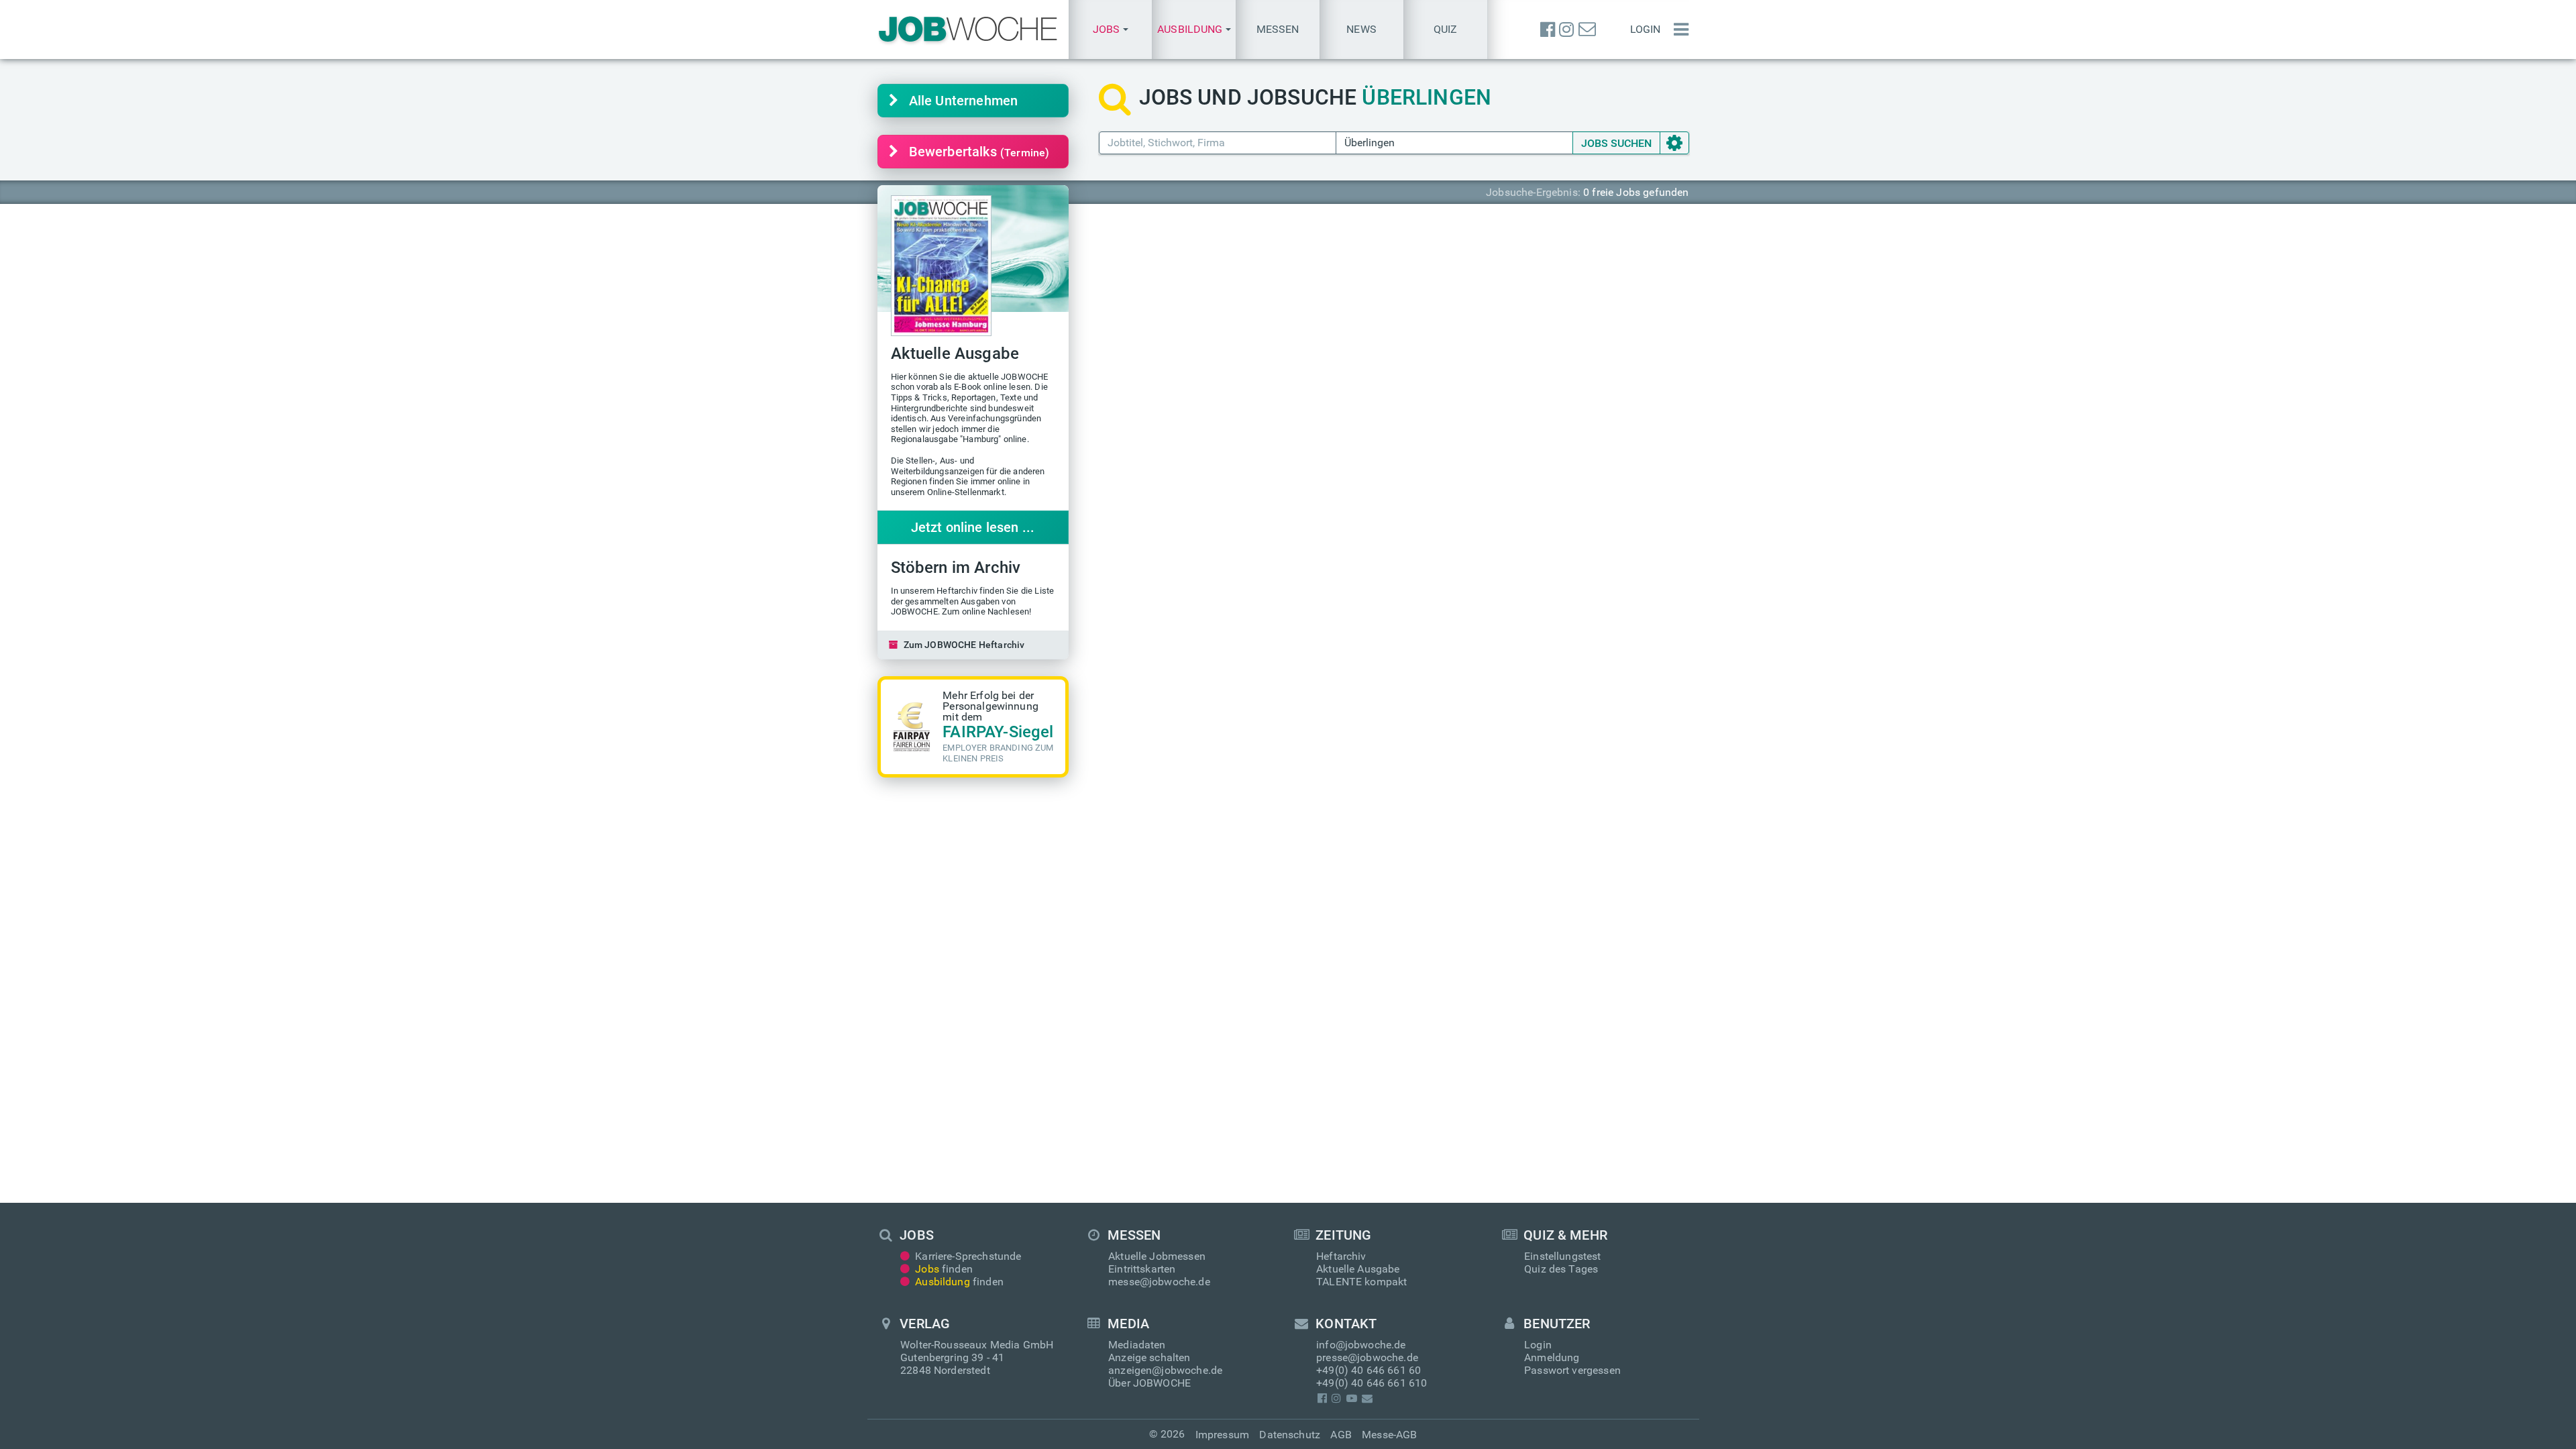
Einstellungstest (1563, 1256)
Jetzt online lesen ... (973, 527)
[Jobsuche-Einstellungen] (1674, 143)
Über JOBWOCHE (1149, 1383)
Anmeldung (1552, 1357)
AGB (1341, 1435)
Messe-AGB (1389, 1435)
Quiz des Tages (1561, 1269)
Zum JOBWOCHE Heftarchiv (964, 645)
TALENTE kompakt (1361, 1282)
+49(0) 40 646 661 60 (1368, 1370)
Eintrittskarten (1142, 1269)
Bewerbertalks (979, 152)
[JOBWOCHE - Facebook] (1548, 30)
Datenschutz (1290, 1435)
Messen (1278, 29)
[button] (1111, 30)
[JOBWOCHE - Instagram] (1566, 30)
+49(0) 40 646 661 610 (1372, 1383)
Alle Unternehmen (964, 101)
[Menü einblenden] (1678, 30)
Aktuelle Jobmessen (1157, 1256)
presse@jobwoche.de (1367, 1357)
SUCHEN (1616, 143)
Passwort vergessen (1572, 1370)
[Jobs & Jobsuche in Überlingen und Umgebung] (968, 30)
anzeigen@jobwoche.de (1165, 1370)
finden (944, 1269)
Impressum (1222, 1435)
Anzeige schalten (1149, 1357)
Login (1646, 29)
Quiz (1446, 29)
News (1361, 29)
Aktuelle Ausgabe (1358, 1269)
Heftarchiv (1341, 1256)
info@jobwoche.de (1361, 1345)
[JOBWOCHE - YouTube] (1351, 1398)
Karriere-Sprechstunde (968, 1256)
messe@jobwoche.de (1159, 1282)
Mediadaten (1137, 1345)
